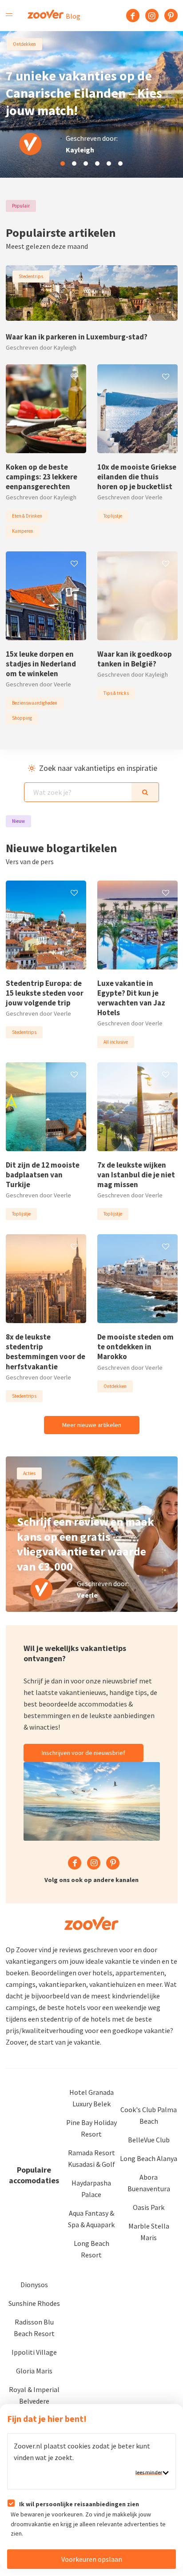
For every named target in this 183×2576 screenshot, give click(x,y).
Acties (29, 1473)
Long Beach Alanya (149, 2158)
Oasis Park (149, 2207)
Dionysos (34, 2285)
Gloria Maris (34, 2371)
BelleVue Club (149, 2140)
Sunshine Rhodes (34, 2303)
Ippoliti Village (34, 2352)
